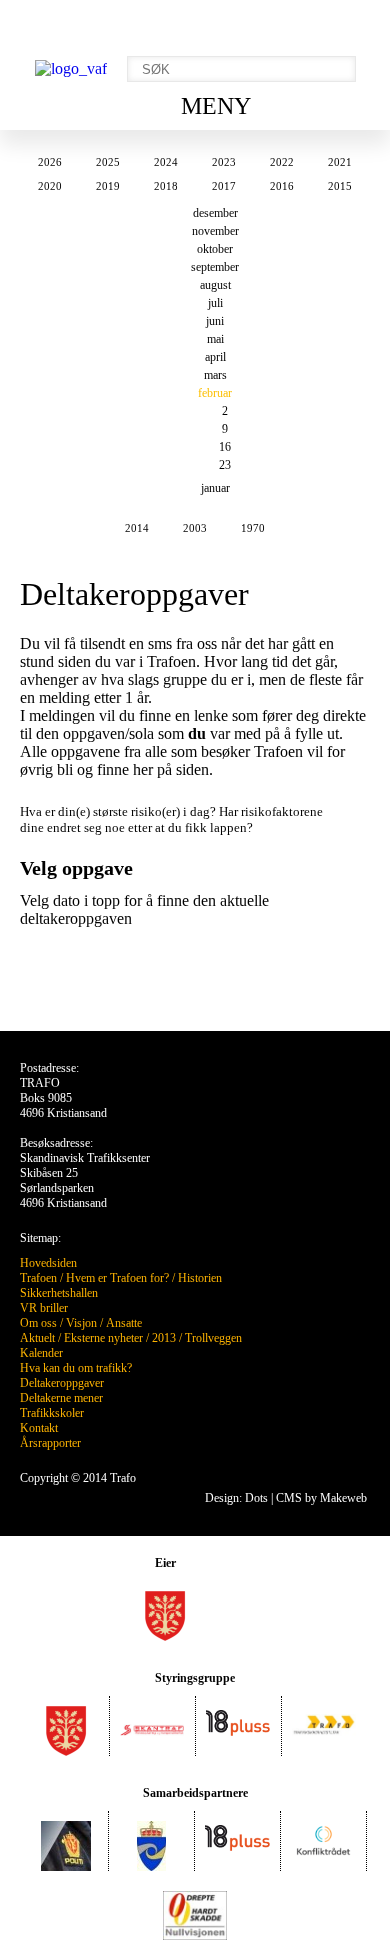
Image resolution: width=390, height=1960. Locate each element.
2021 (340, 162)
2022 (282, 162)
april (215, 357)
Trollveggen (213, 1338)
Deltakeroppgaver (62, 1383)
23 (225, 465)
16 (225, 447)
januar (215, 488)
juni (215, 321)
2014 (137, 528)
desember (215, 213)
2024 (166, 162)
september (215, 267)
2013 (164, 1338)
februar (215, 393)
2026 (50, 162)
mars (215, 375)
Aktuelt (37, 1338)
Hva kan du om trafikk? (76, 1368)
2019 (108, 186)
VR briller (44, 1308)
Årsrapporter (50, 1443)
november (215, 231)
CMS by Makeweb (321, 1498)
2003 (195, 528)
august (215, 285)
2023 (224, 162)
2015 (340, 186)
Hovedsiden (48, 1263)
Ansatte (124, 1323)
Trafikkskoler (52, 1413)
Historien (200, 1278)
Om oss (38, 1323)
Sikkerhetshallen (59, 1293)
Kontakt (39, 1428)
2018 (166, 186)
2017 (224, 186)
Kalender (41, 1353)
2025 (108, 162)
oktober (215, 249)
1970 (253, 528)
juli (215, 303)
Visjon (81, 1323)
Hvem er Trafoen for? (117, 1278)
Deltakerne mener (61, 1398)
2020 (50, 186)
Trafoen (38, 1278)
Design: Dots (236, 1498)
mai (215, 339)
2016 (282, 186)
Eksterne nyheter (103, 1338)
